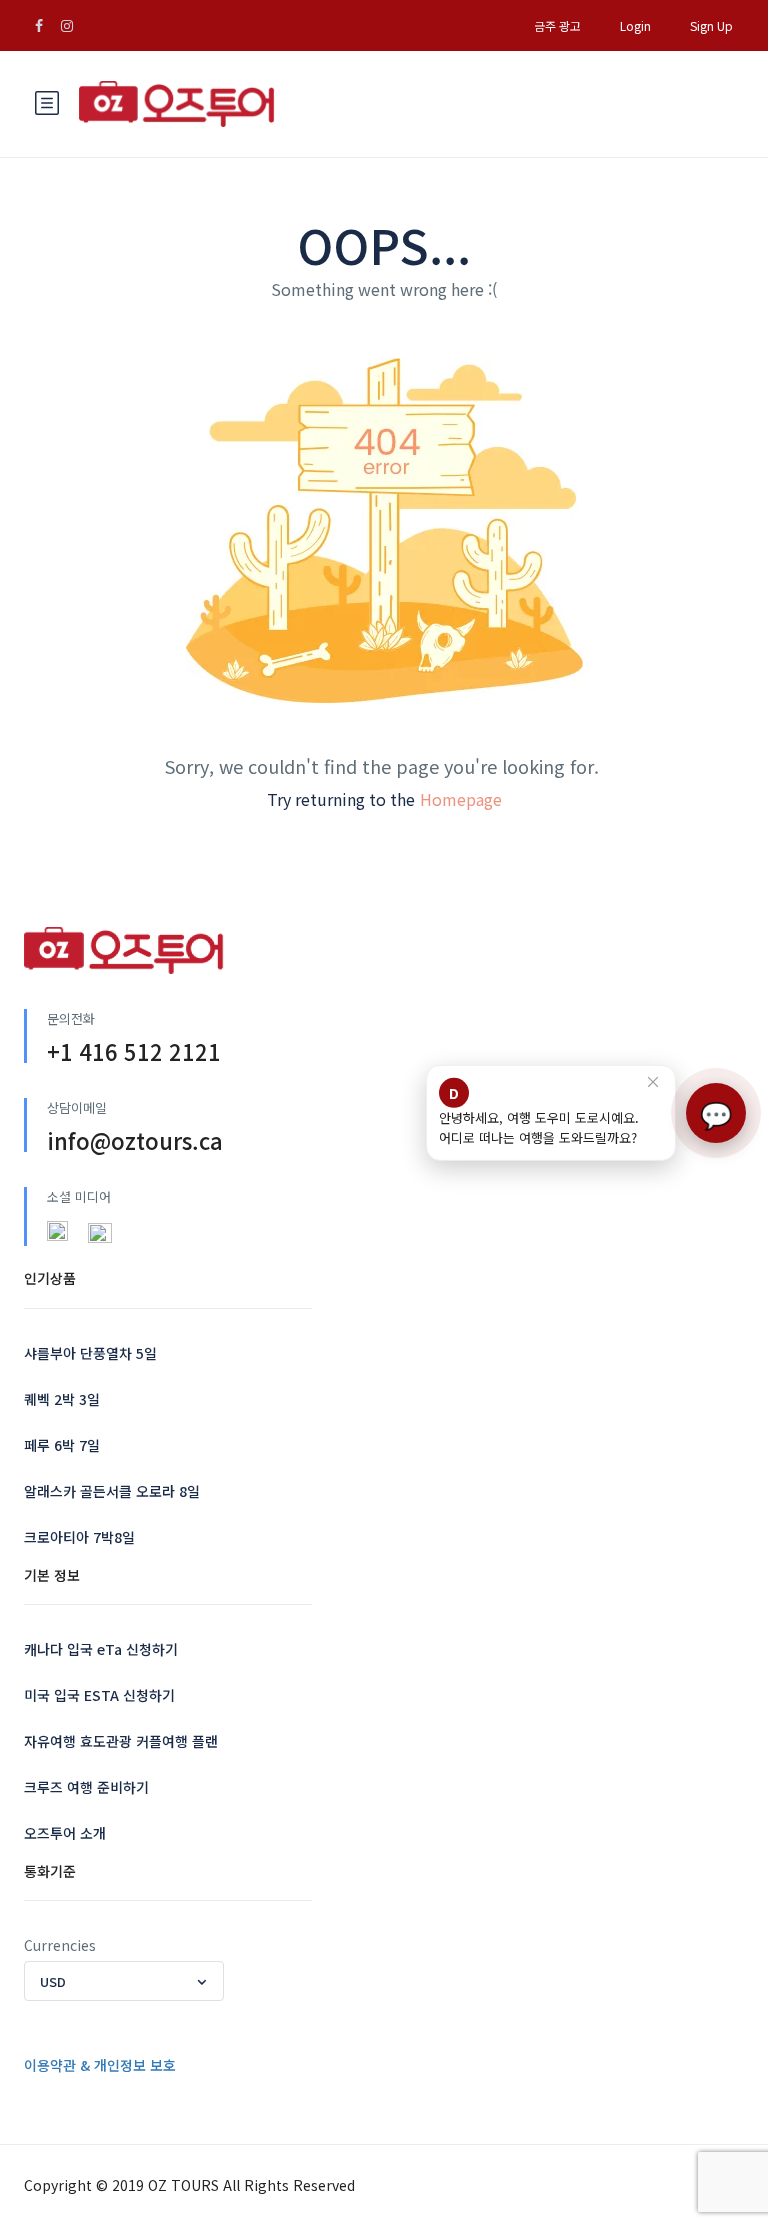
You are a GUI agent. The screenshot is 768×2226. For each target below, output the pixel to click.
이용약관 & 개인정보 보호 (100, 2065)
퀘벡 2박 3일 (62, 1399)
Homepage (461, 799)
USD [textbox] (53, 1981)
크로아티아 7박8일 (79, 1537)
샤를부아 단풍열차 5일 (90, 1353)
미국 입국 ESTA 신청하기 (99, 1695)
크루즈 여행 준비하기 (86, 1787)
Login (635, 25)
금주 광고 (557, 25)
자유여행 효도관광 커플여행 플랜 (121, 1741)
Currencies (60, 1945)
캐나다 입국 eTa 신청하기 (101, 1649)
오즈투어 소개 (65, 1833)
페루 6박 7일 (62, 1445)
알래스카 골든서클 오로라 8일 (112, 1491)
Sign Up (711, 25)
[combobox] (124, 1981)
